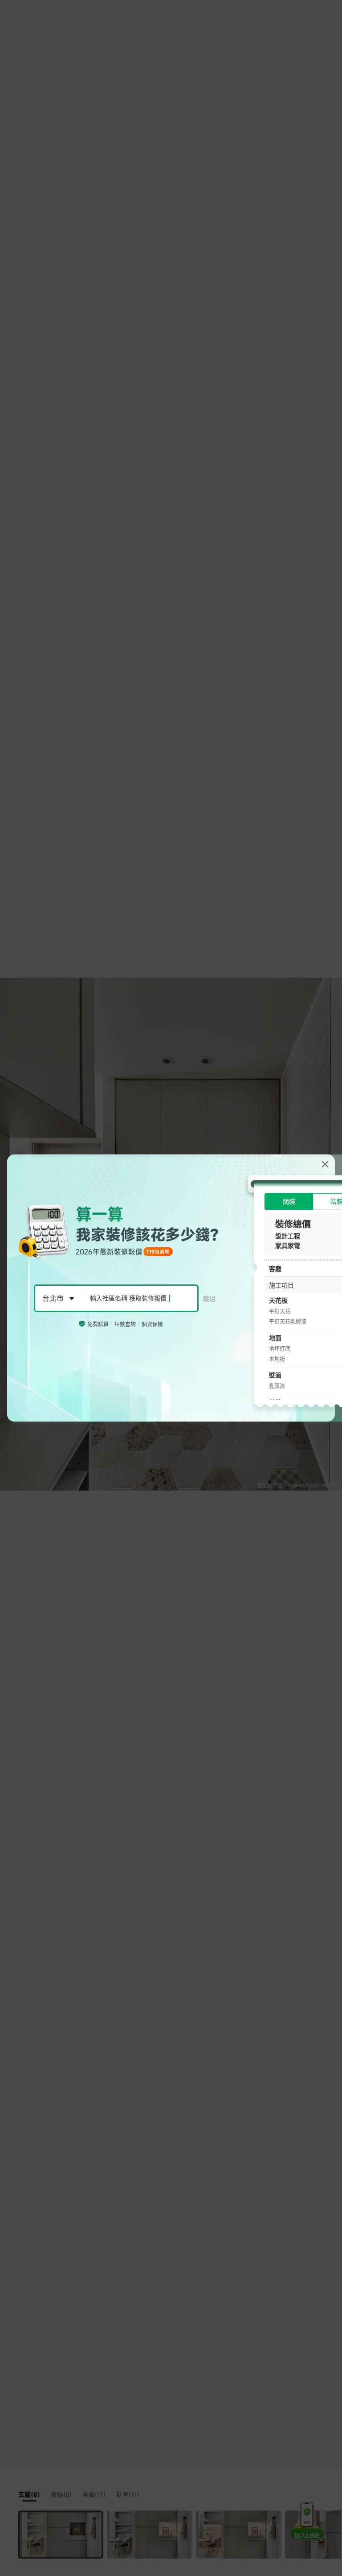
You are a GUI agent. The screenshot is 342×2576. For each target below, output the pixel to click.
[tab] (289, 1202)
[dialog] (171, 1288)
